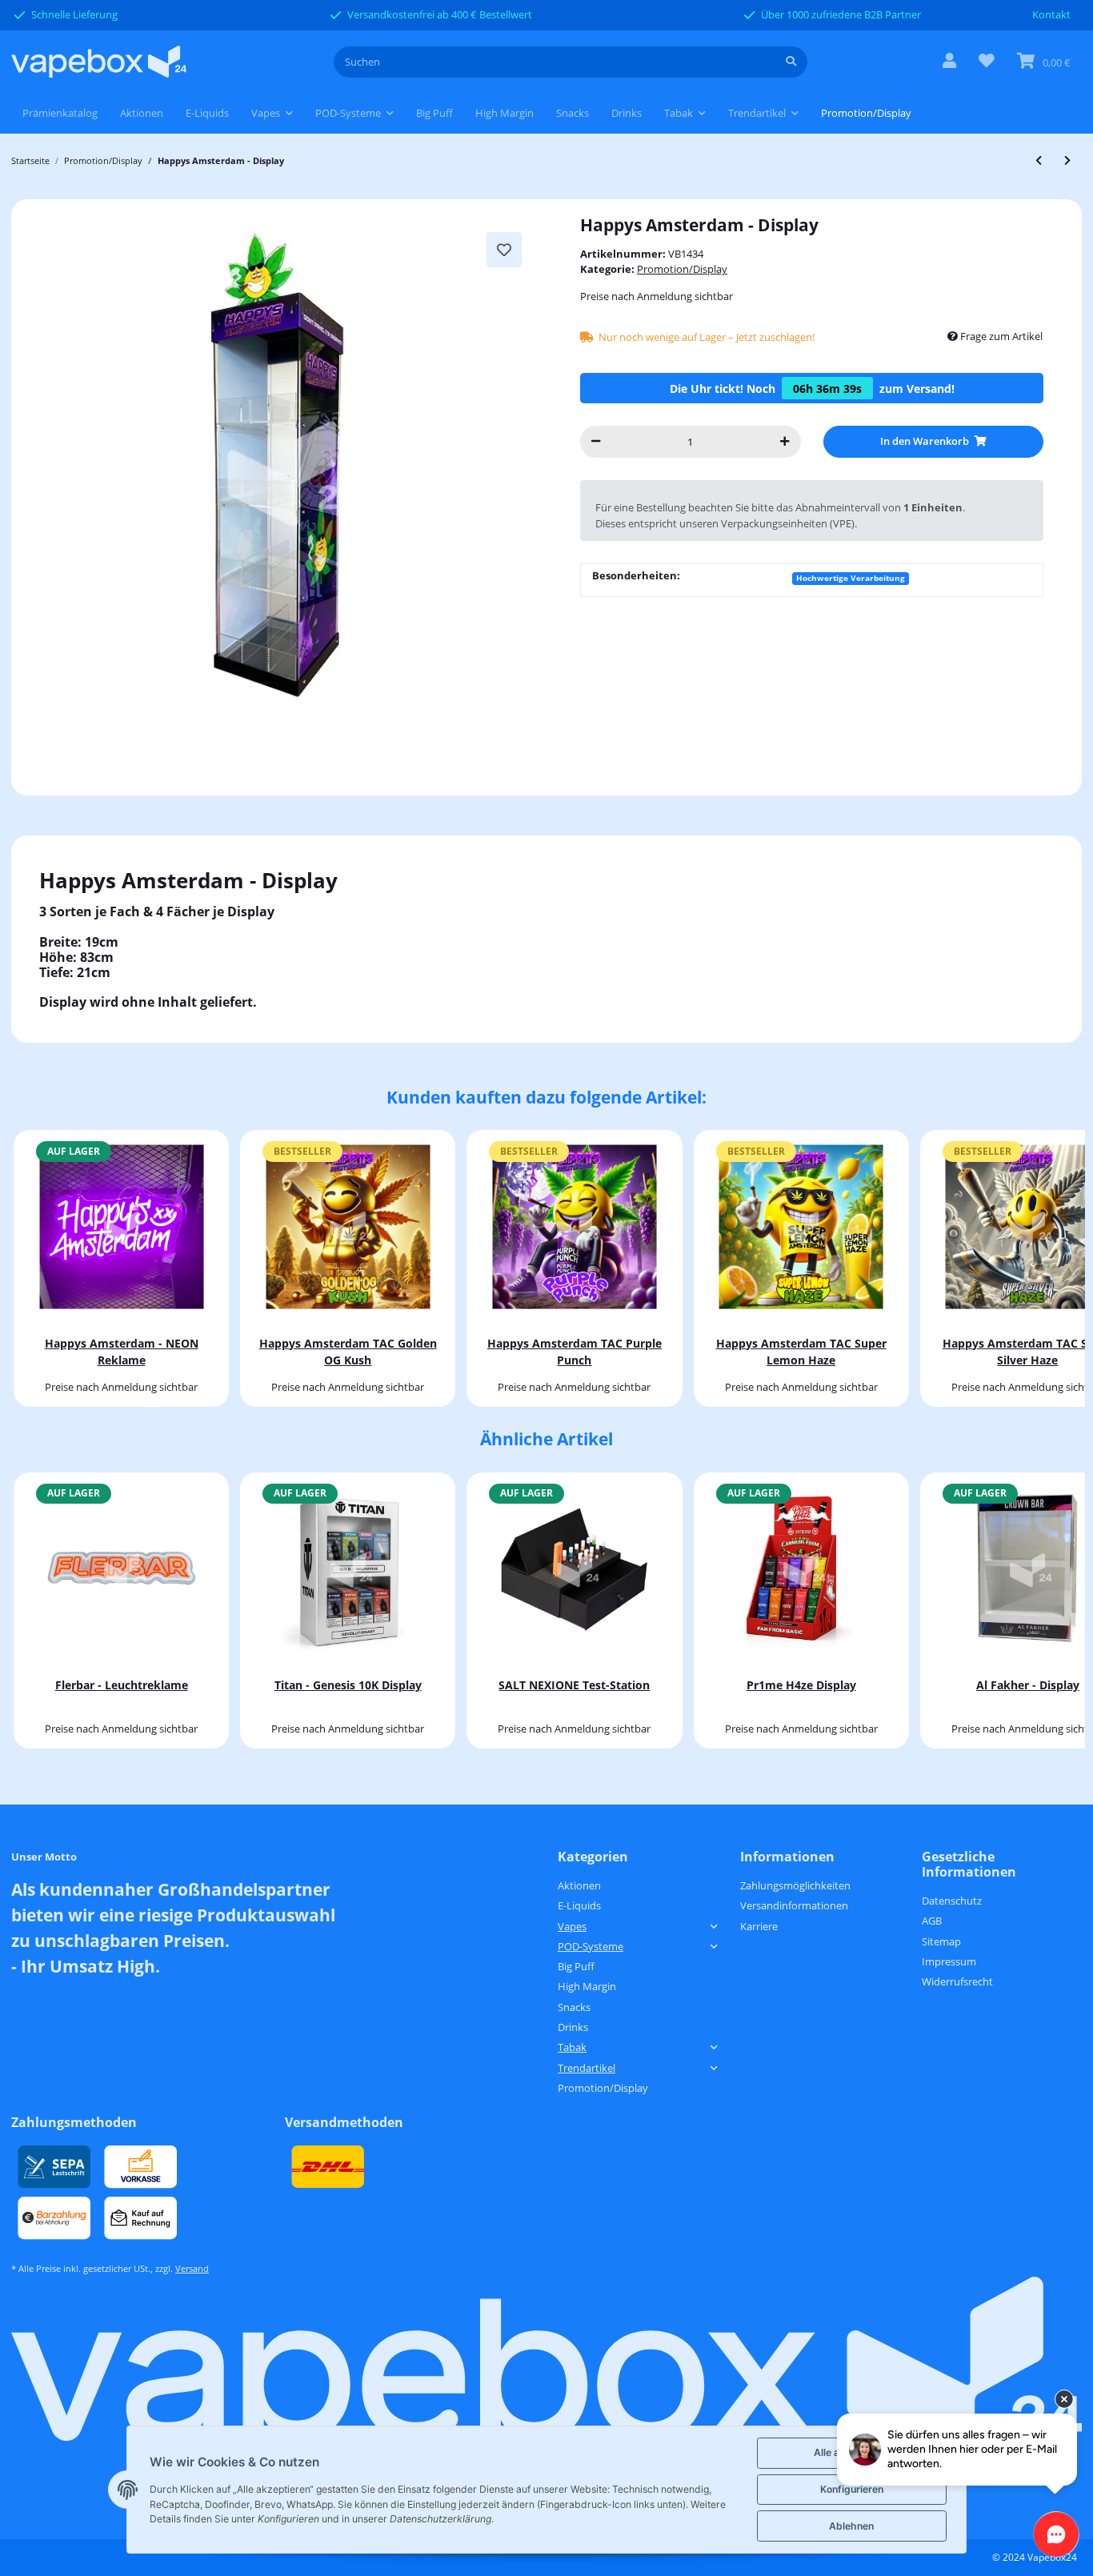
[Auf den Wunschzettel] (504, 250)
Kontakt (1051, 14)
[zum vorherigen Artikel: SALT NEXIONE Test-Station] (1039, 160)
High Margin (587, 1986)
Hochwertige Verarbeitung (851, 578)
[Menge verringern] (596, 441)
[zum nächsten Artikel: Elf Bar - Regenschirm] (1067, 160)
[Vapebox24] (99, 62)
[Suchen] (791, 62)
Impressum (949, 1961)
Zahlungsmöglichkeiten (795, 1885)
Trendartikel (587, 2068)
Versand (192, 2269)
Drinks (573, 2027)
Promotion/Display (682, 269)
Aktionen (579, 1885)
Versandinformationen (794, 1905)
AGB (932, 1921)
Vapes (572, 1926)
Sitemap (941, 1941)
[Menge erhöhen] (785, 441)
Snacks (574, 2007)
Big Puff (576, 1966)
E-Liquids (579, 1905)
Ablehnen (851, 2526)
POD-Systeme (591, 1946)
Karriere (759, 1926)
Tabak (572, 2047)
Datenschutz (952, 1901)
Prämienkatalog (60, 113)
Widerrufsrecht (957, 1981)
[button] (949, 62)
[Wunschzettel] (987, 62)
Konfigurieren (852, 2489)
